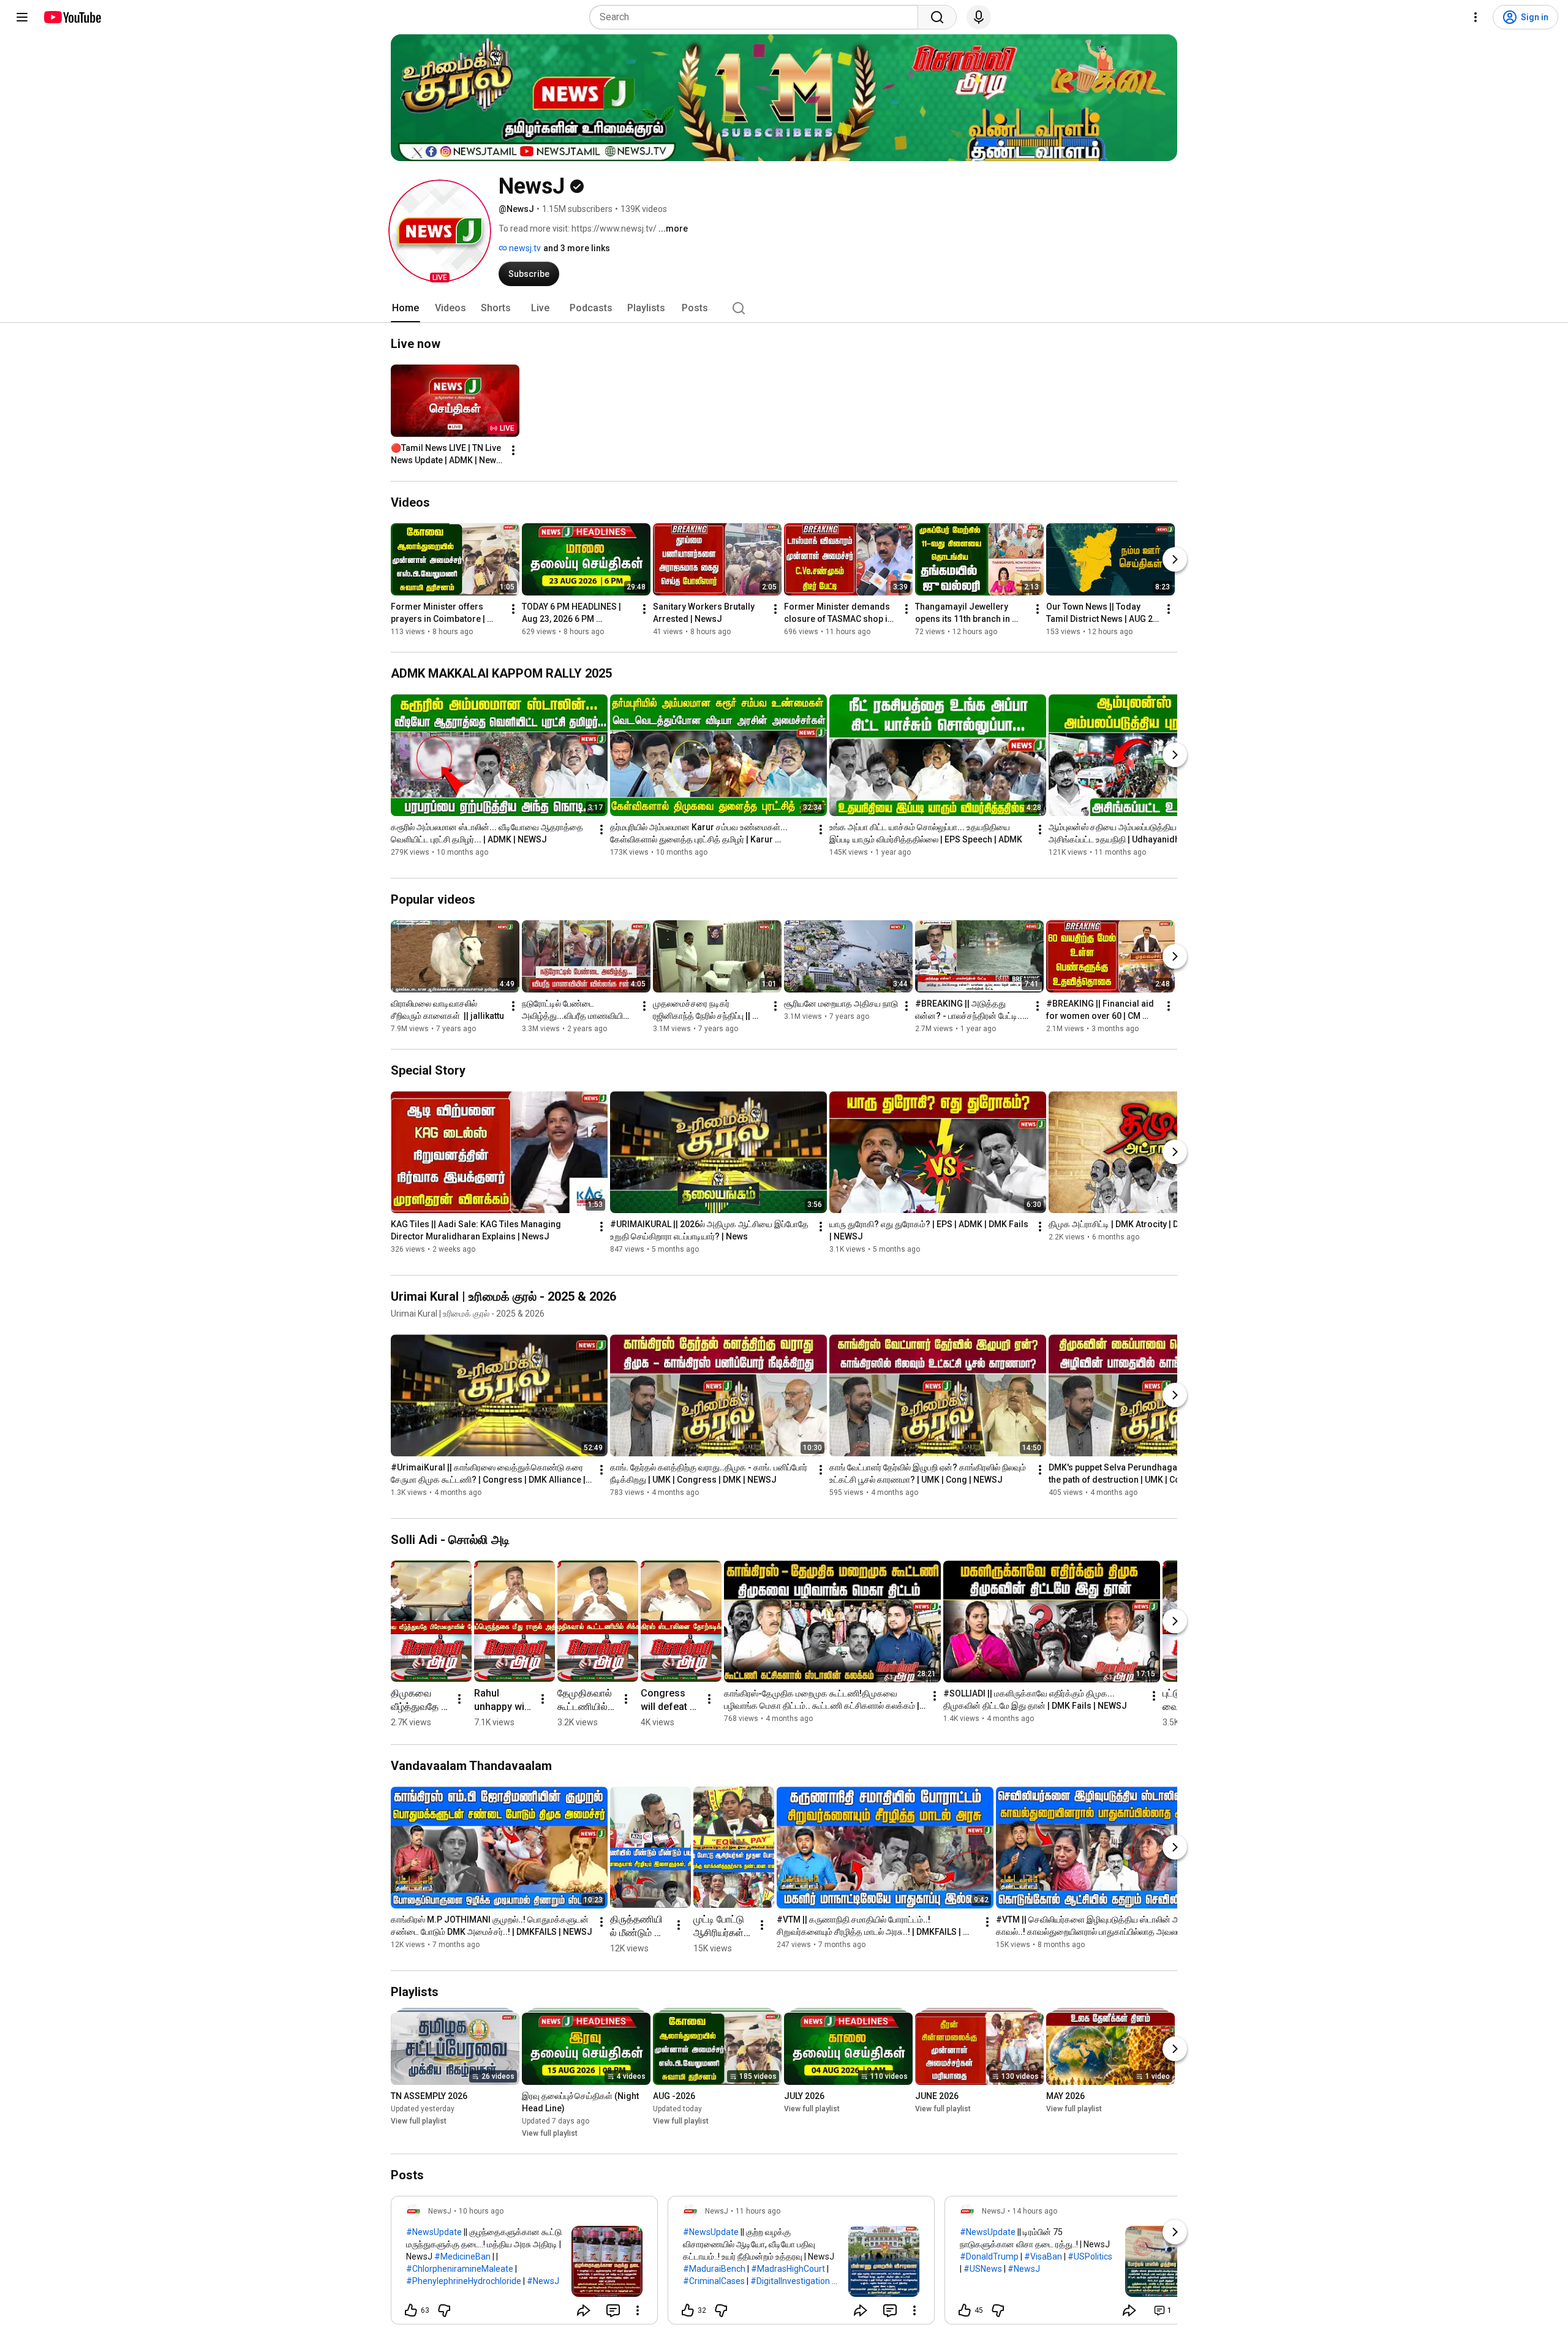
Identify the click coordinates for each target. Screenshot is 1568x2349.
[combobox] (757, 17)
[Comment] (613, 2310)
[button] (440, 231)
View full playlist (419, 2121)
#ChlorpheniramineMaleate (460, 2269)
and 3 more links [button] (577, 248)
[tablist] (784, 308)
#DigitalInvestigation (790, 2281)
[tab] (405, 308)
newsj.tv (524, 248)
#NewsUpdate (434, 2232)
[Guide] (22, 17)
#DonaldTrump (989, 2256)
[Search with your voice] (979, 17)
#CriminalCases (714, 2281)
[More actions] (513, 450)
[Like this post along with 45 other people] (965, 2310)
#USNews (983, 2269)
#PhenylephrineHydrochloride (464, 2281)
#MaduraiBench (714, 2269)
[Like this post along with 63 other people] (411, 2310)
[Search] (937, 17)
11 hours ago (758, 2211)
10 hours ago (481, 2211)
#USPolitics (1090, 2256)
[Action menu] (638, 2310)
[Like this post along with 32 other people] (688, 2310)
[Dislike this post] (444, 2310)
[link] (524, 2264)
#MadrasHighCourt (788, 2269)
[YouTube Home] (72, 17)
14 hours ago (1035, 2211)
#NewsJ (543, 2281)
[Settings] (1476, 17)
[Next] (1175, 559)
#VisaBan (1043, 2256)
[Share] (584, 2310)
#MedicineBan (462, 2256)
